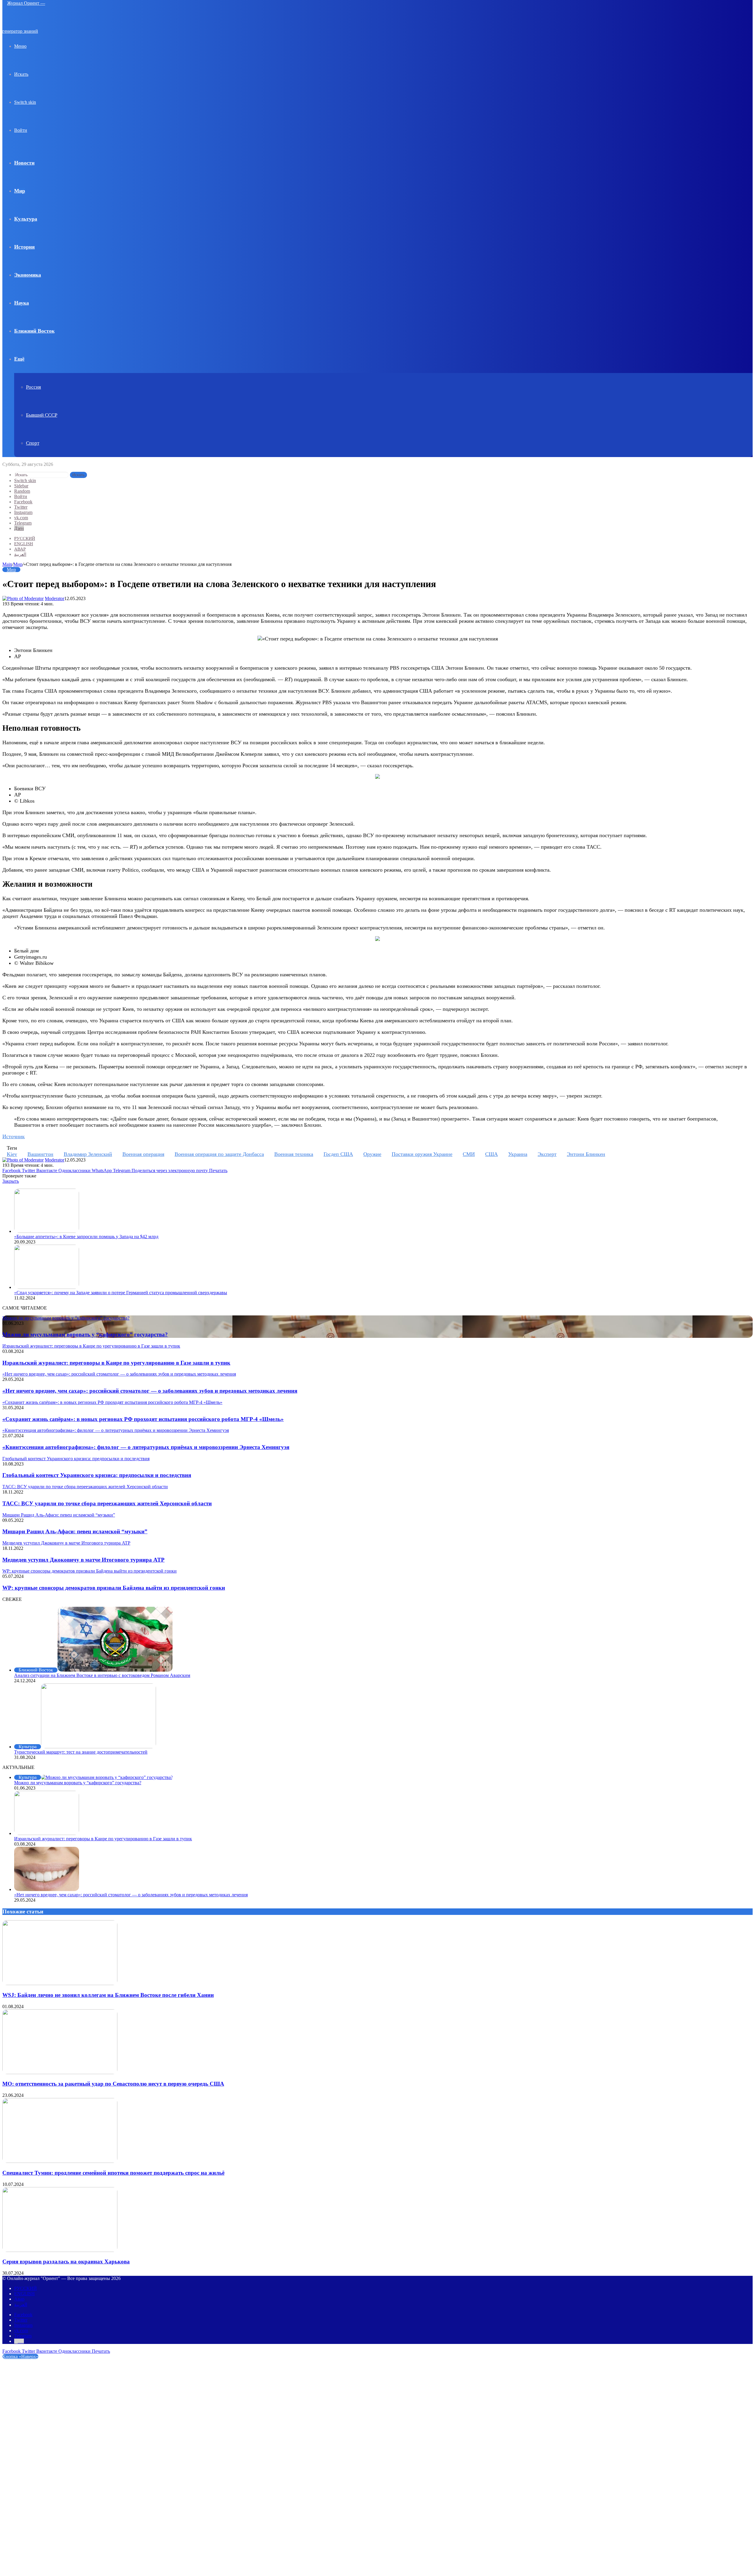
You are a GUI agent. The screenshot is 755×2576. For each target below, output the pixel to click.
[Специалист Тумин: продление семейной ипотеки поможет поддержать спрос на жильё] (60, 2161)
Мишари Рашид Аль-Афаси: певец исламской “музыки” (75, 1531)
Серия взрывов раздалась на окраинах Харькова (66, 2262)
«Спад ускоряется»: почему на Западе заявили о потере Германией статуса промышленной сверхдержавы (121, 1293)
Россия (33, 387)
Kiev (12, 1154)
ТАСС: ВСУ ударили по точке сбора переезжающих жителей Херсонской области (107, 1503)
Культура (26, 219)
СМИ (469, 1154)
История (24, 247)
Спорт (33, 443)
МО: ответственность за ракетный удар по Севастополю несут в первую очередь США (113, 2084)
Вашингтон (40, 1154)
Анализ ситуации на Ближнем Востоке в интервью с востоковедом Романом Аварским (102, 1675)
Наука (22, 303)
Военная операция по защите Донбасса (219, 1154)
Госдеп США (338, 1154)
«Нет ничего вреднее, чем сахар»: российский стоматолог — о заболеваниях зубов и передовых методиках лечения (150, 1391)
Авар (20, 549)
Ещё (19, 359)
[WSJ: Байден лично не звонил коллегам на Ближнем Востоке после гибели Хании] (60, 1983)
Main (7, 564)
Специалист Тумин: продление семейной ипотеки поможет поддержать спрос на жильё (113, 2173)
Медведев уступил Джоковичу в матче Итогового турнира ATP (83, 1560)
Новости (24, 163)
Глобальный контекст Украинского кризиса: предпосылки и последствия (97, 1475)
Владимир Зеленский (88, 1154)
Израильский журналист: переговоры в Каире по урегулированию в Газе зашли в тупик (116, 1363)
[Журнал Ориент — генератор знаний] (32, 31)
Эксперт (547, 1154)
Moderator (55, 598)
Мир (20, 191)
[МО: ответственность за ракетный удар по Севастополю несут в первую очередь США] (60, 2073)
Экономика (28, 275)
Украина (518, 1154)
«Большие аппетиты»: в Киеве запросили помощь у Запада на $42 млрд (86, 1237)
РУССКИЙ (25, 538)
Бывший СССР (42, 415)
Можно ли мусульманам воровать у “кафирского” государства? (85, 1334)
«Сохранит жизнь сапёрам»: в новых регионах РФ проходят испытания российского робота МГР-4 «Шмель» (143, 1419)
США (491, 1154)
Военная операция (143, 1154)
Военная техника (294, 1154)
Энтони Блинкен (586, 1154)
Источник (14, 1136)
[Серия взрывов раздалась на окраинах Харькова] (60, 2250)
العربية (20, 554)
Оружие (372, 1154)
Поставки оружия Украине (422, 1154)
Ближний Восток (34, 331)
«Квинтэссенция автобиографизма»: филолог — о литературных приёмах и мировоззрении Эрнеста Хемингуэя (146, 1447)
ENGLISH (24, 544)
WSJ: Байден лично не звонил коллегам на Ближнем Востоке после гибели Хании (108, 1995)
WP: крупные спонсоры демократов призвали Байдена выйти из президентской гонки (114, 1588)
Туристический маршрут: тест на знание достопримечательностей (81, 1752)
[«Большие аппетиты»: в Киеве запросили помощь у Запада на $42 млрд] (47, 1231)
